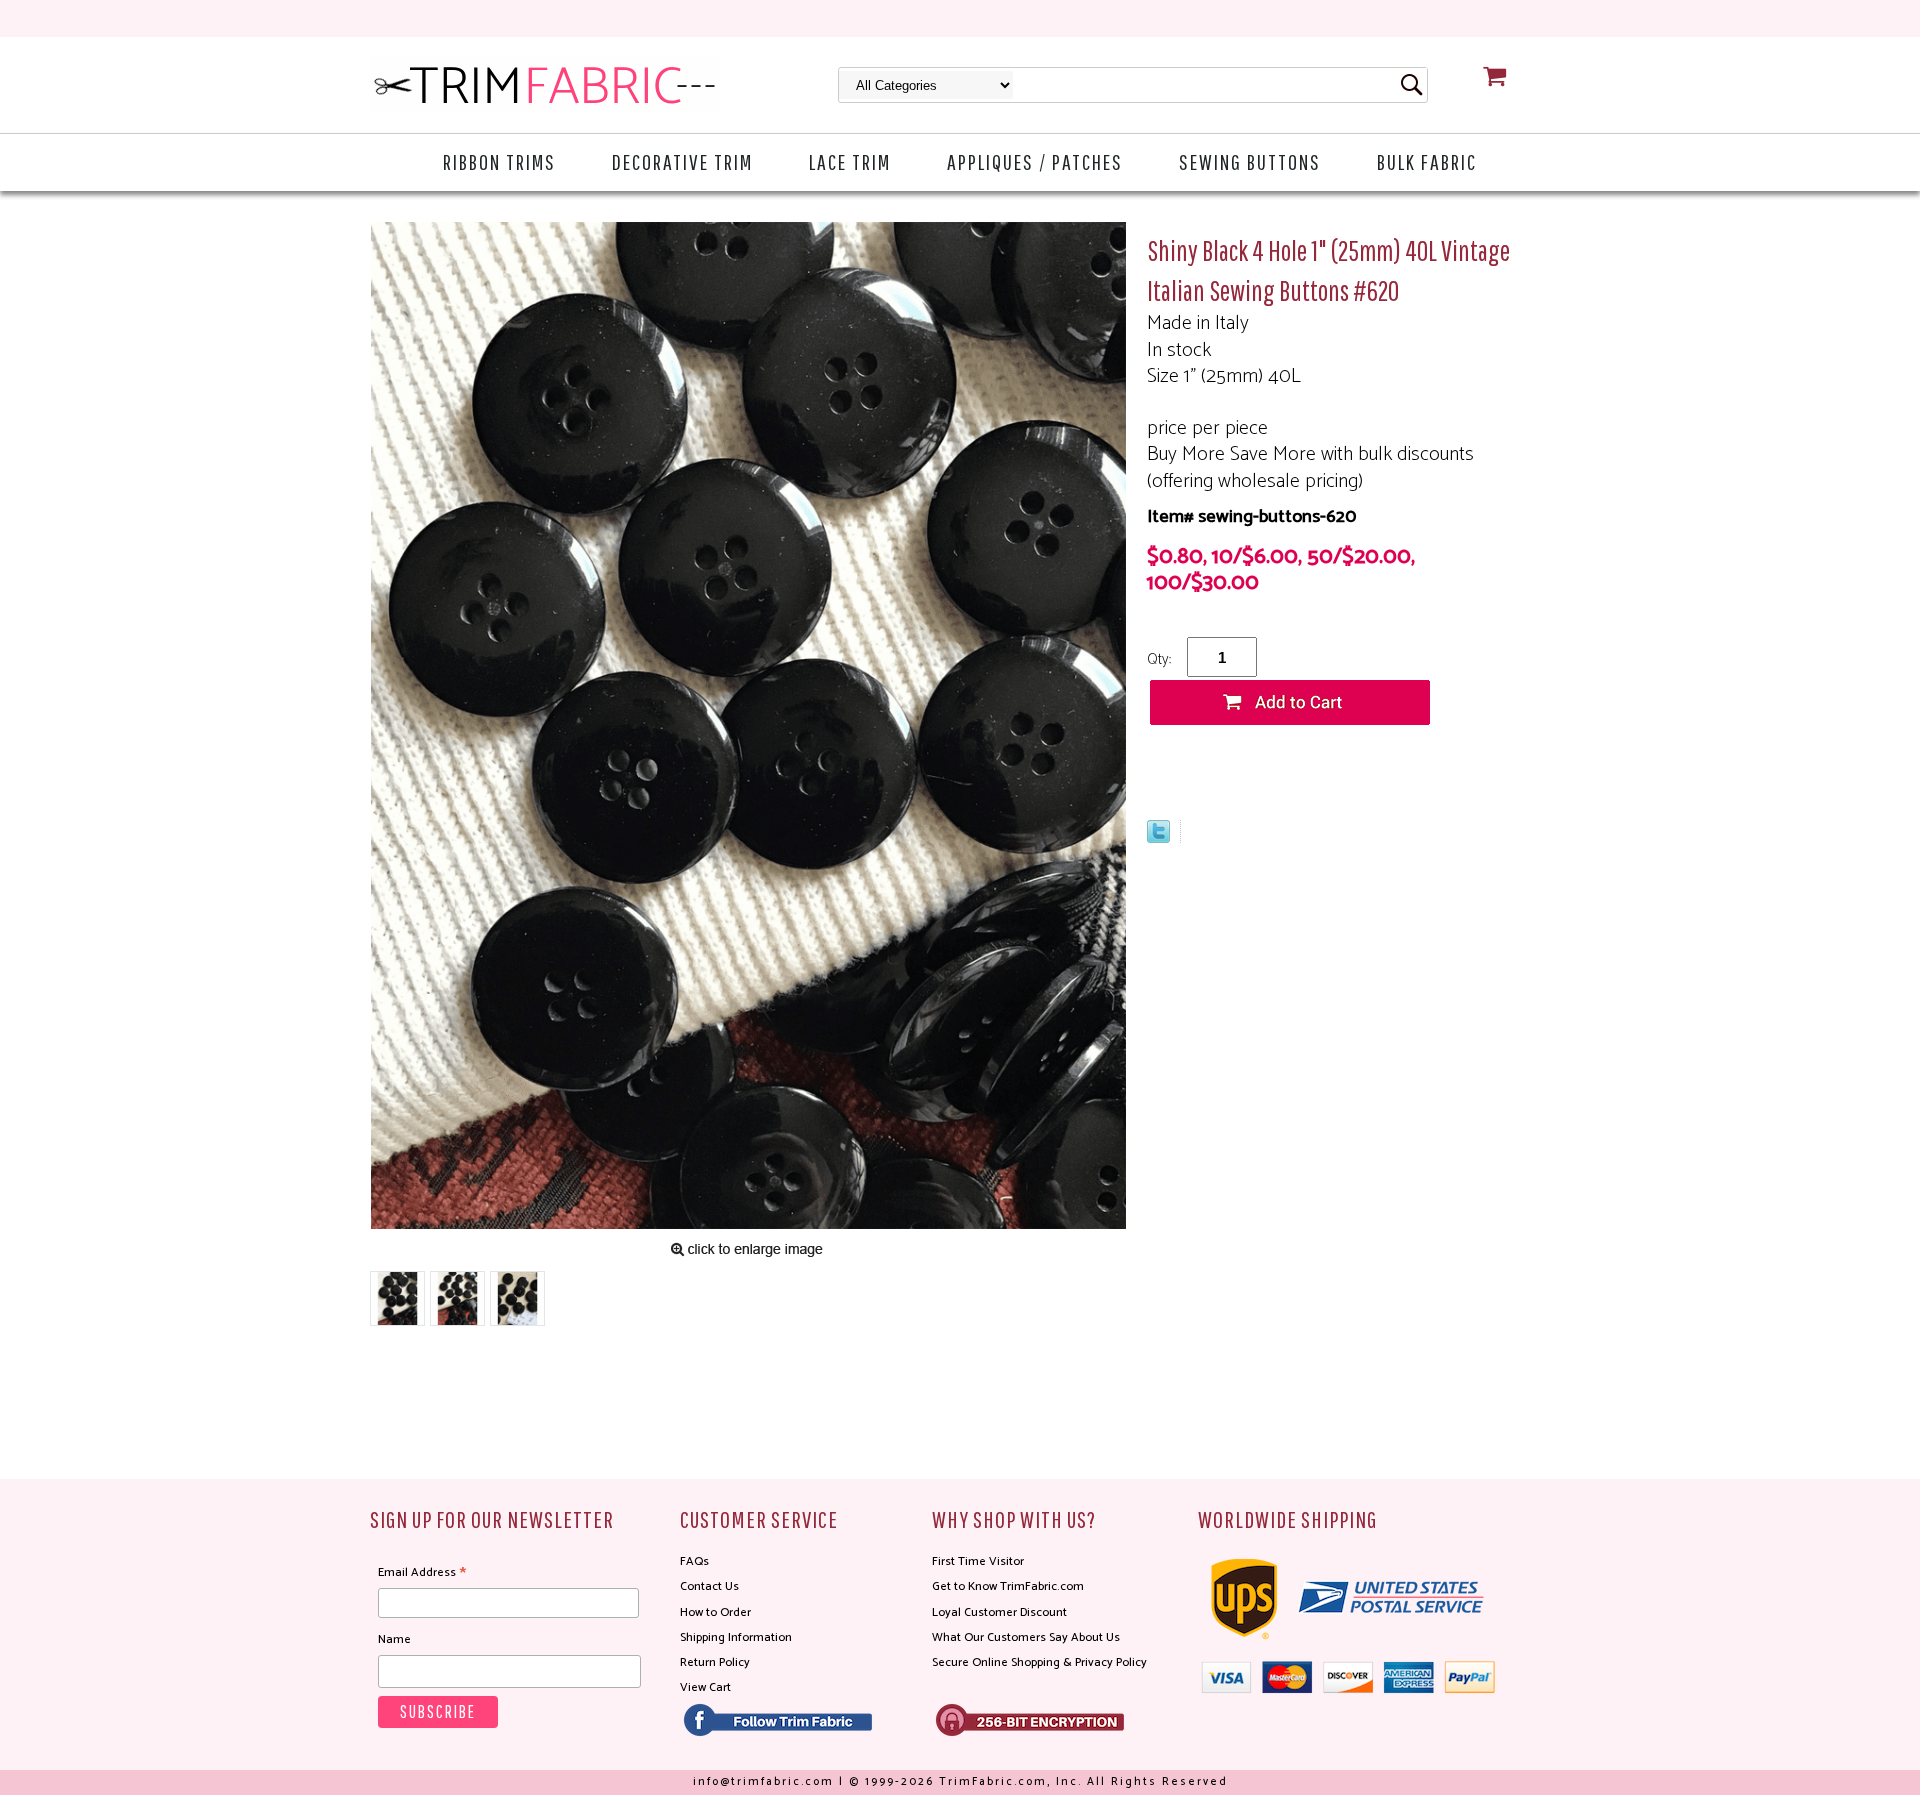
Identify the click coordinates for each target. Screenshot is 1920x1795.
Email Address (422, 1573)
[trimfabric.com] (545, 85)
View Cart (705, 1687)
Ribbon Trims (499, 161)
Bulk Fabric (1427, 161)
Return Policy (715, 1662)
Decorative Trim (682, 161)
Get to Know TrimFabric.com (1008, 1586)
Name (394, 1639)
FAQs (694, 1561)
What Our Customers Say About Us (1026, 1637)
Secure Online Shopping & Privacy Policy (1039, 1662)
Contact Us (709, 1586)
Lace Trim (850, 161)
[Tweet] (1158, 838)
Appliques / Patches (1035, 161)
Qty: (1159, 659)
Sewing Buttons (1250, 161)
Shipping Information (736, 1637)
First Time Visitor (978, 1561)
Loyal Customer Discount (999, 1612)
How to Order (715, 1612)
